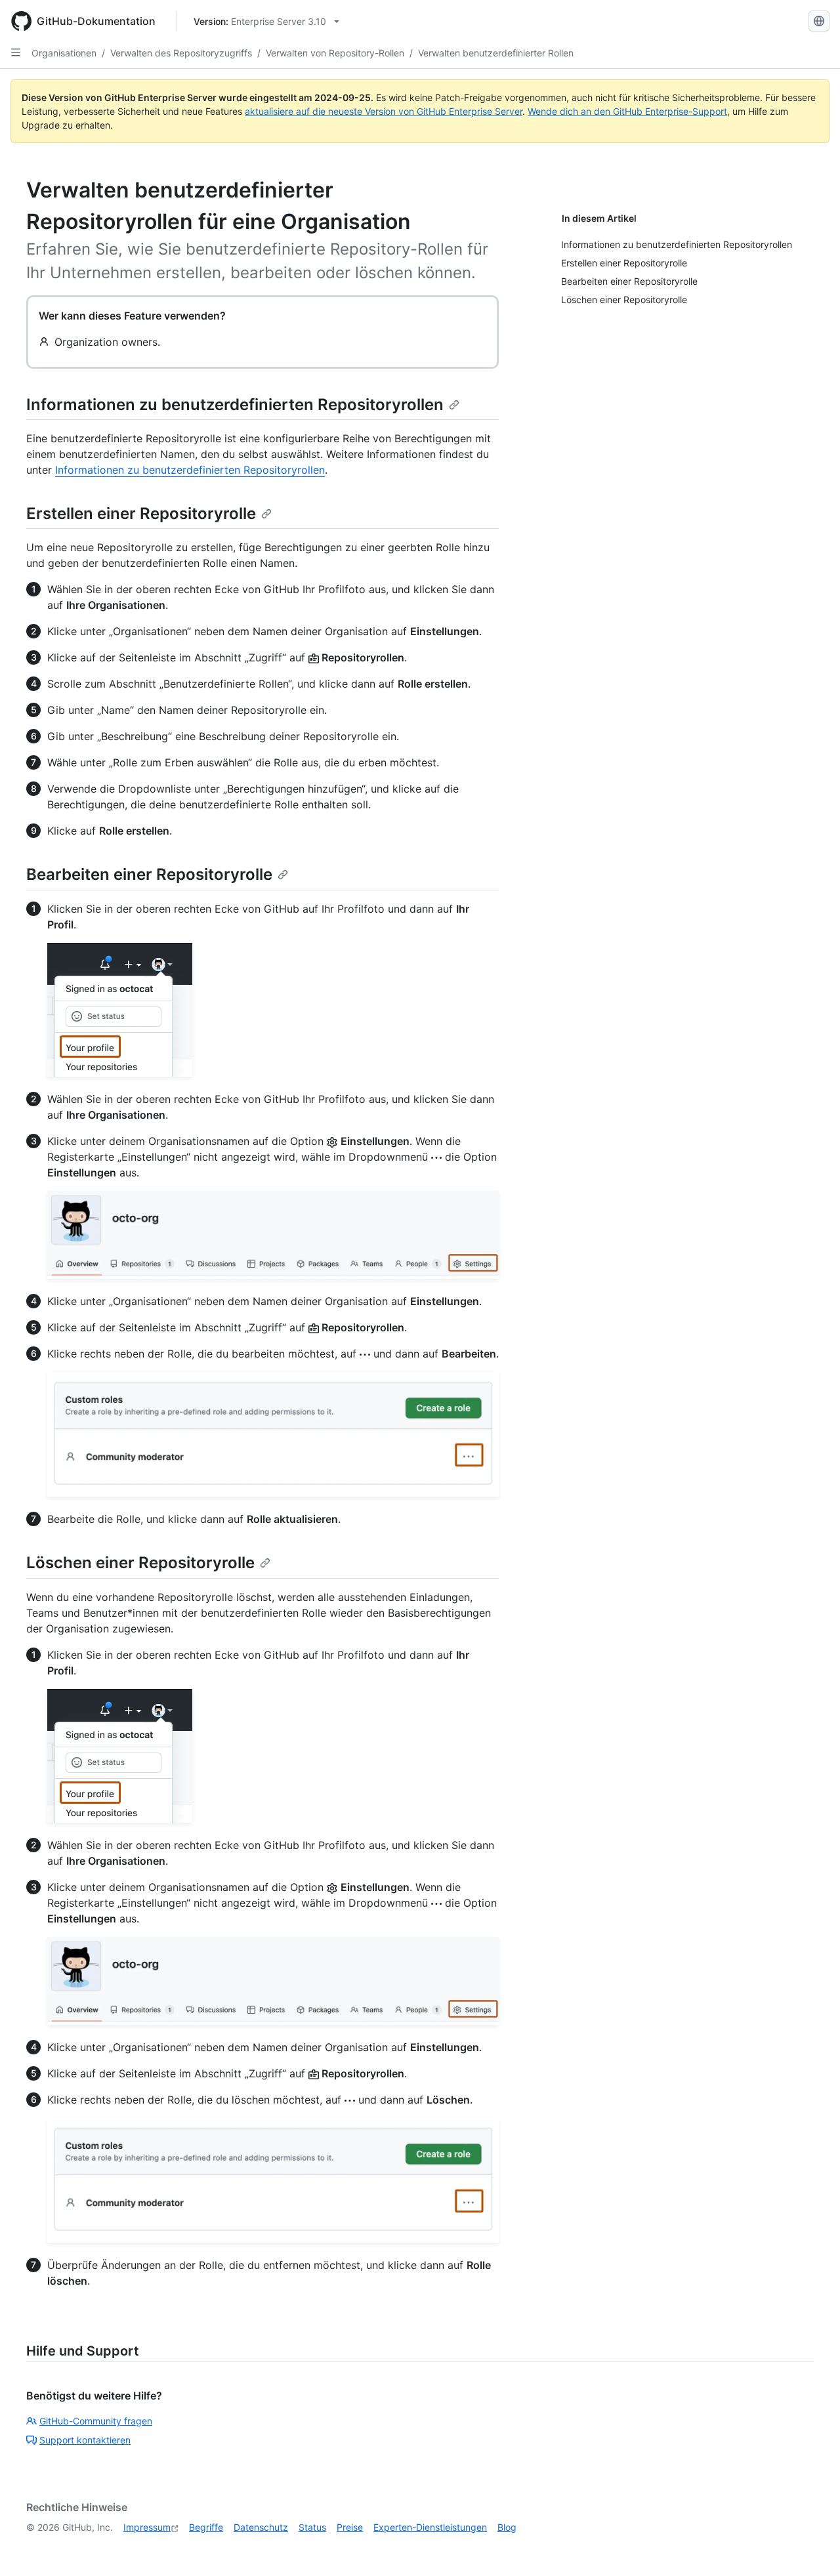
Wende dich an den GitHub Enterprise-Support (627, 111)
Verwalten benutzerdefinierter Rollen (496, 53)
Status (312, 2527)
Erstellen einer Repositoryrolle (141, 513)
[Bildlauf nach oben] (811, 2547)
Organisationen (64, 53)
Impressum (147, 2527)
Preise (350, 2527)
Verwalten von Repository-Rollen (335, 53)
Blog (507, 2527)
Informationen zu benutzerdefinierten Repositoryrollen (235, 405)
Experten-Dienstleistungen (430, 2527)
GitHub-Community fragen (96, 2421)
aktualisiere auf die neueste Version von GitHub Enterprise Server (384, 111)
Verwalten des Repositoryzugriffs (181, 53)
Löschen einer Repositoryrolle (140, 1563)
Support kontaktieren (85, 2440)
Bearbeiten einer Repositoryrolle (149, 874)
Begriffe (206, 2527)
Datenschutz (261, 2527)
